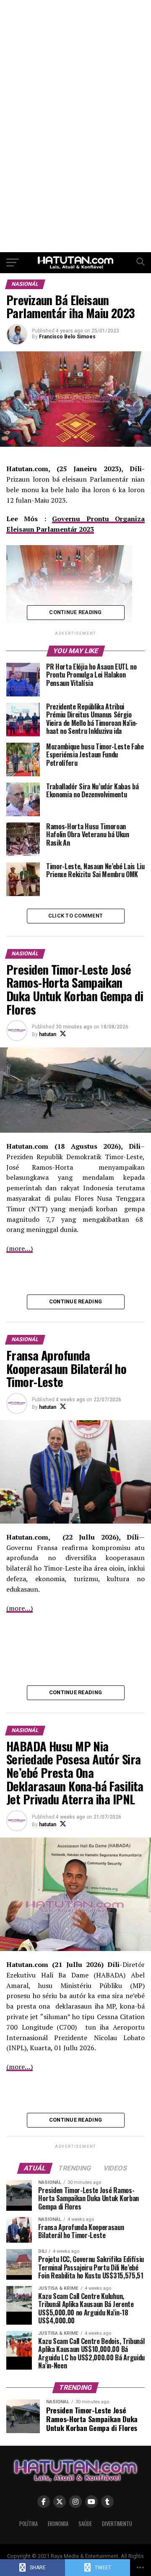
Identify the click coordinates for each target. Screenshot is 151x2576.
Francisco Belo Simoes (67, 337)
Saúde (85, 2524)
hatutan (48, 1034)
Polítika (29, 2524)
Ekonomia (58, 2524)
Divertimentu (117, 2524)
